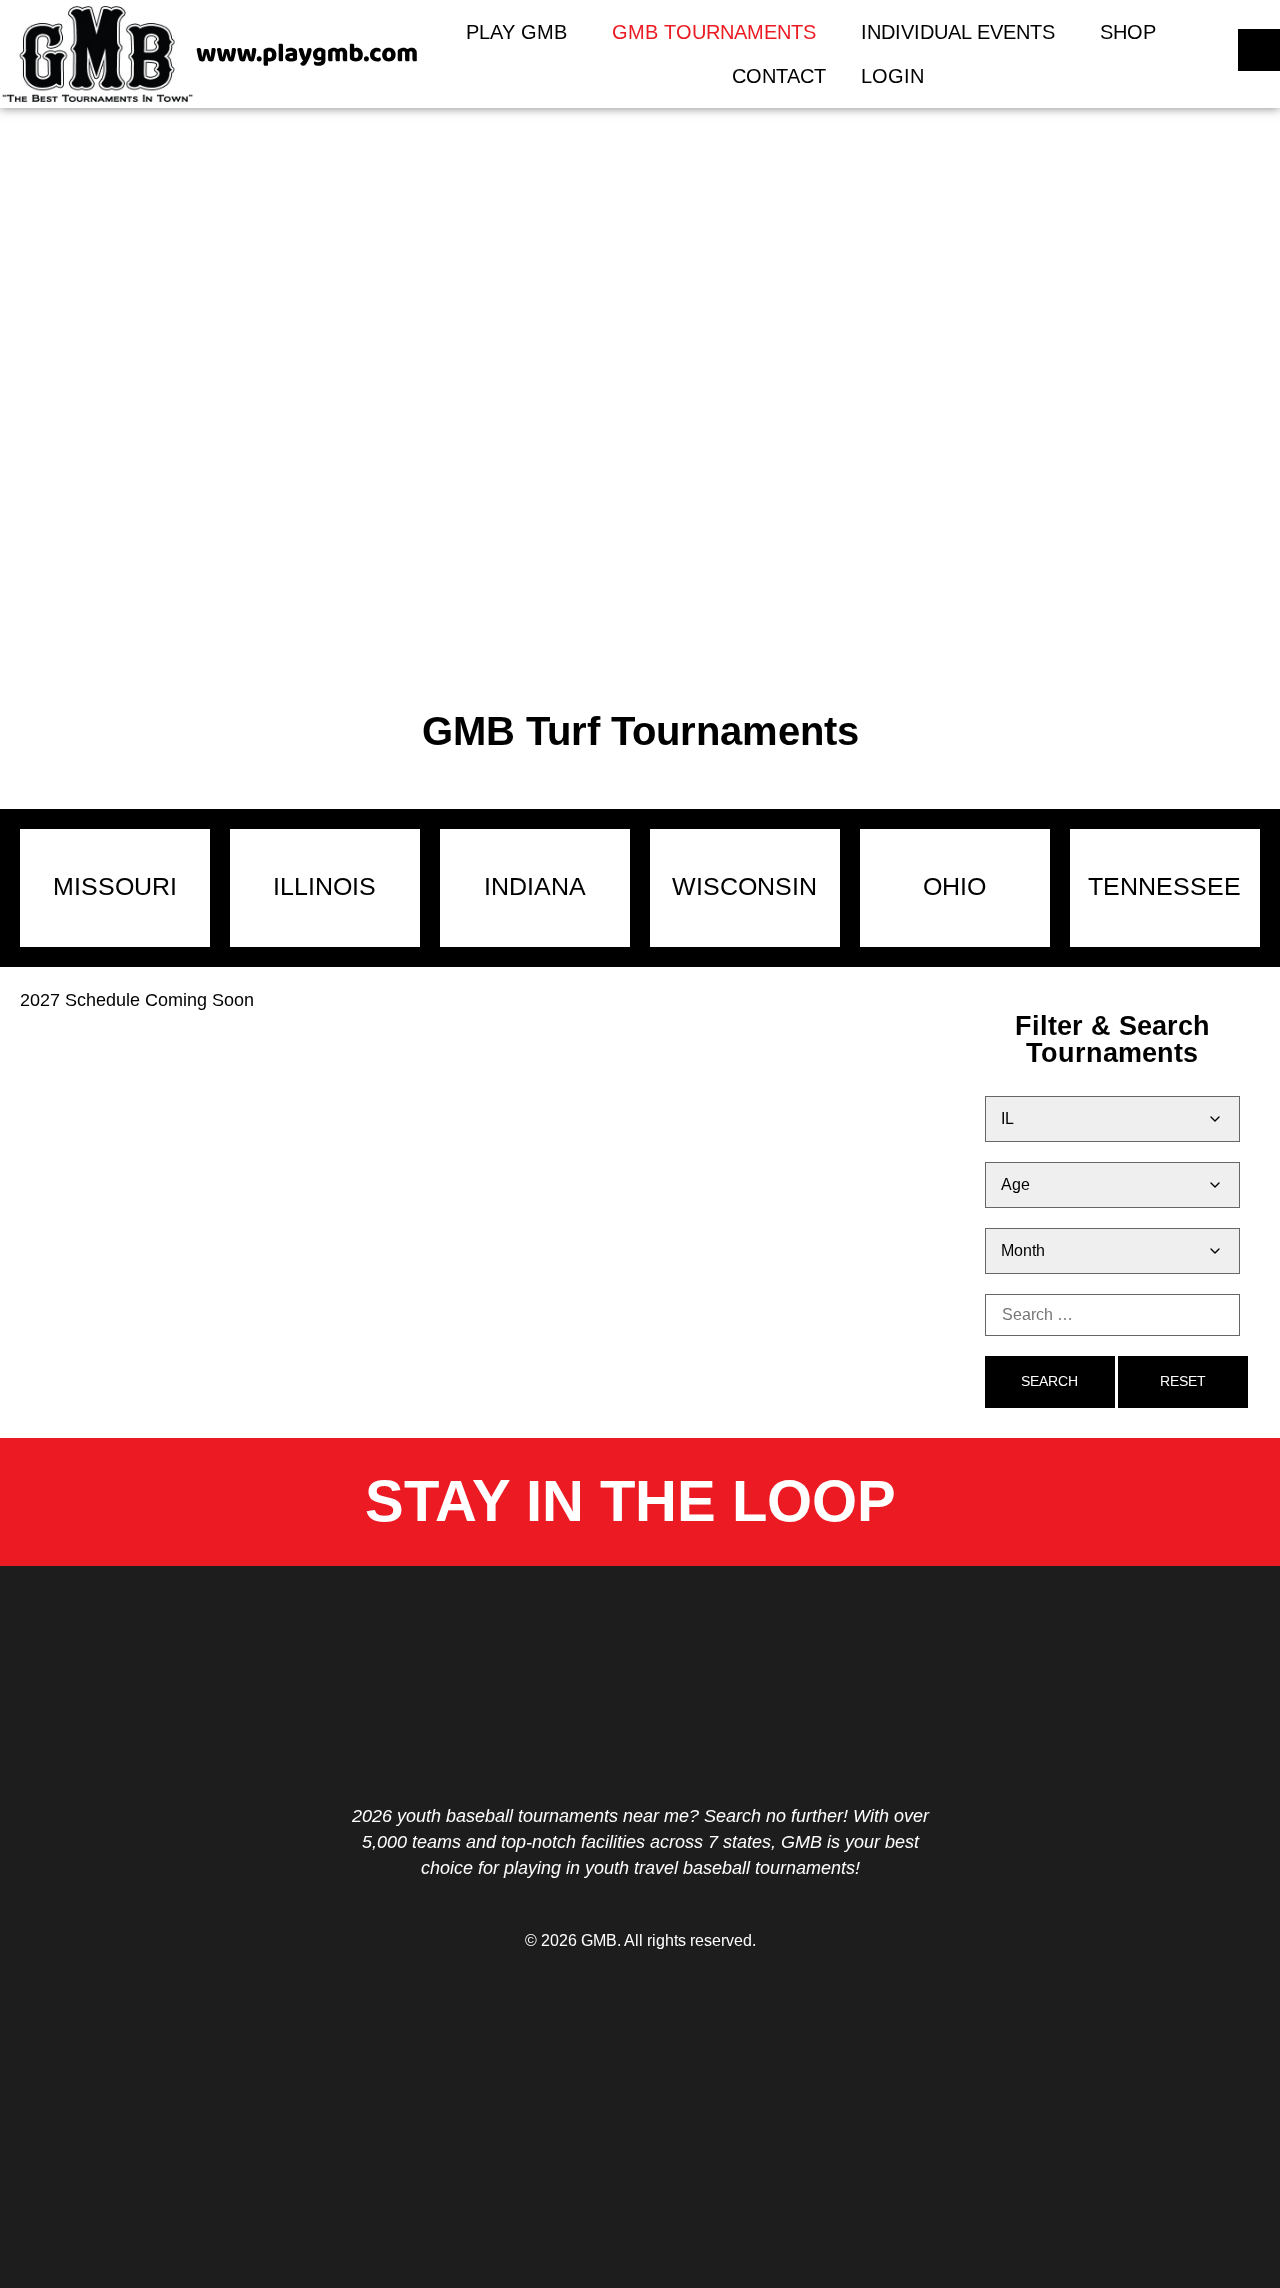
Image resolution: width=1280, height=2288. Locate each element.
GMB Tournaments (714, 32)
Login (892, 76)
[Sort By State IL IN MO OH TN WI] (1112, 1119)
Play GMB (516, 32)
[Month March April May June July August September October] (1112, 1251)
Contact (779, 76)
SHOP (1128, 32)
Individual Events (958, 32)
